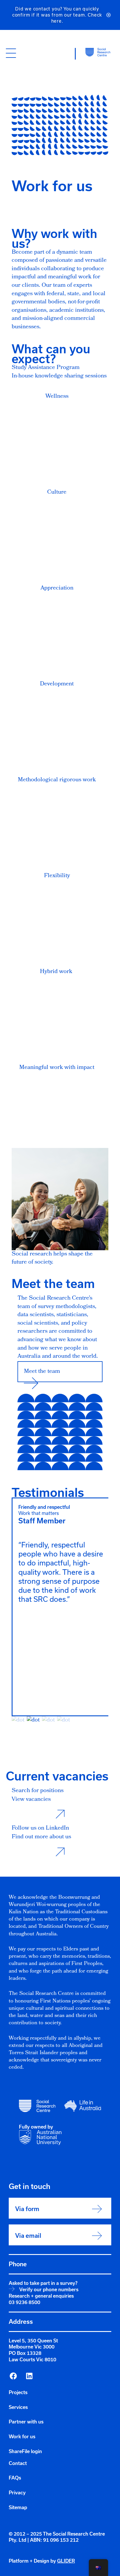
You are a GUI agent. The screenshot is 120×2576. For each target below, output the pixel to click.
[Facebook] (13, 2376)
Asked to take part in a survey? (43, 2283)
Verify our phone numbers (49, 2290)
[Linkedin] (29, 2376)
